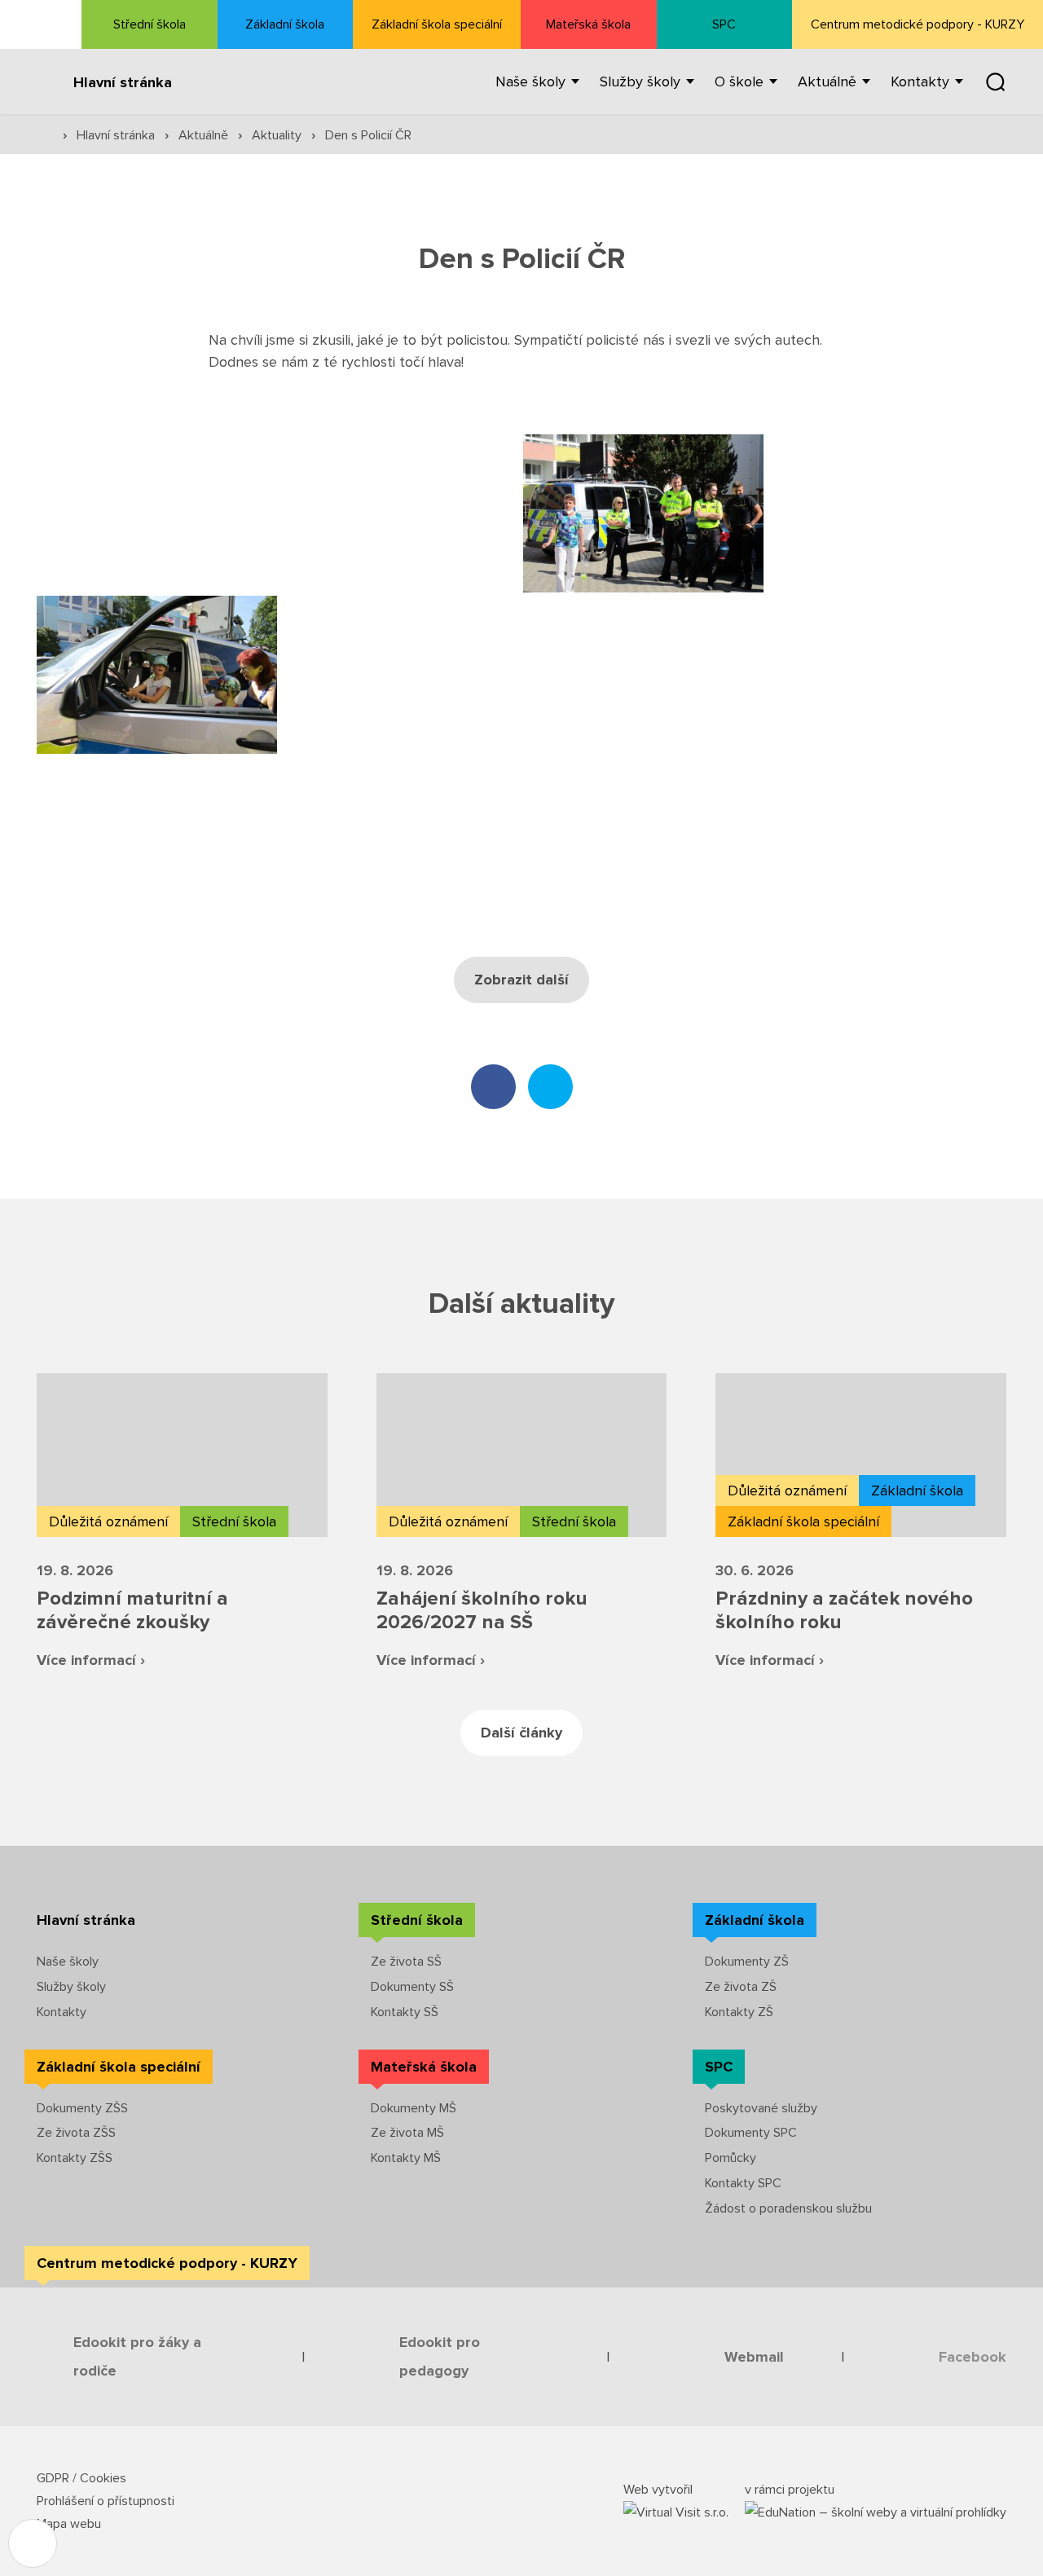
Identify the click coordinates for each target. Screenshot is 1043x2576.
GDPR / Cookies (81, 2478)
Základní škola (285, 24)
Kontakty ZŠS (75, 2158)
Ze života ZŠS (76, 2133)
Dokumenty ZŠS (82, 2108)
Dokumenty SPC (751, 2133)
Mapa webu (69, 2524)
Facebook (973, 2357)
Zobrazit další (521, 980)
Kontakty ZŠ (739, 2012)
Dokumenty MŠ (414, 2108)
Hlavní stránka (123, 82)
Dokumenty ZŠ (747, 1962)
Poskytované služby (761, 2108)
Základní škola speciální (437, 24)
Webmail (754, 2357)
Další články (521, 1733)
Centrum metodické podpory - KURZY (918, 24)
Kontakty (62, 2012)
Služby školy (71, 1987)
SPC (724, 24)
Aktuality (278, 135)
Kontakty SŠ (405, 2012)
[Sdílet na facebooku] (493, 1087)
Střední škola (150, 24)
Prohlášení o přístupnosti (106, 2501)
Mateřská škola (588, 24)
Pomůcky (731, 2158)
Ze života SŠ (406, 1962)
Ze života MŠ (407, 2133)
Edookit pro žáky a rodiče (137, 2356)
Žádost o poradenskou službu (788, 2208)
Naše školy (68, 1962)
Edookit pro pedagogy (440, 2356)
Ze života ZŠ (741, 1987)
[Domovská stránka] (41, 24)
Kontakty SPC (743, 2183)
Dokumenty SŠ (412, 1987)
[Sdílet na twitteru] (550, 1087)
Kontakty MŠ (406, 2158)
